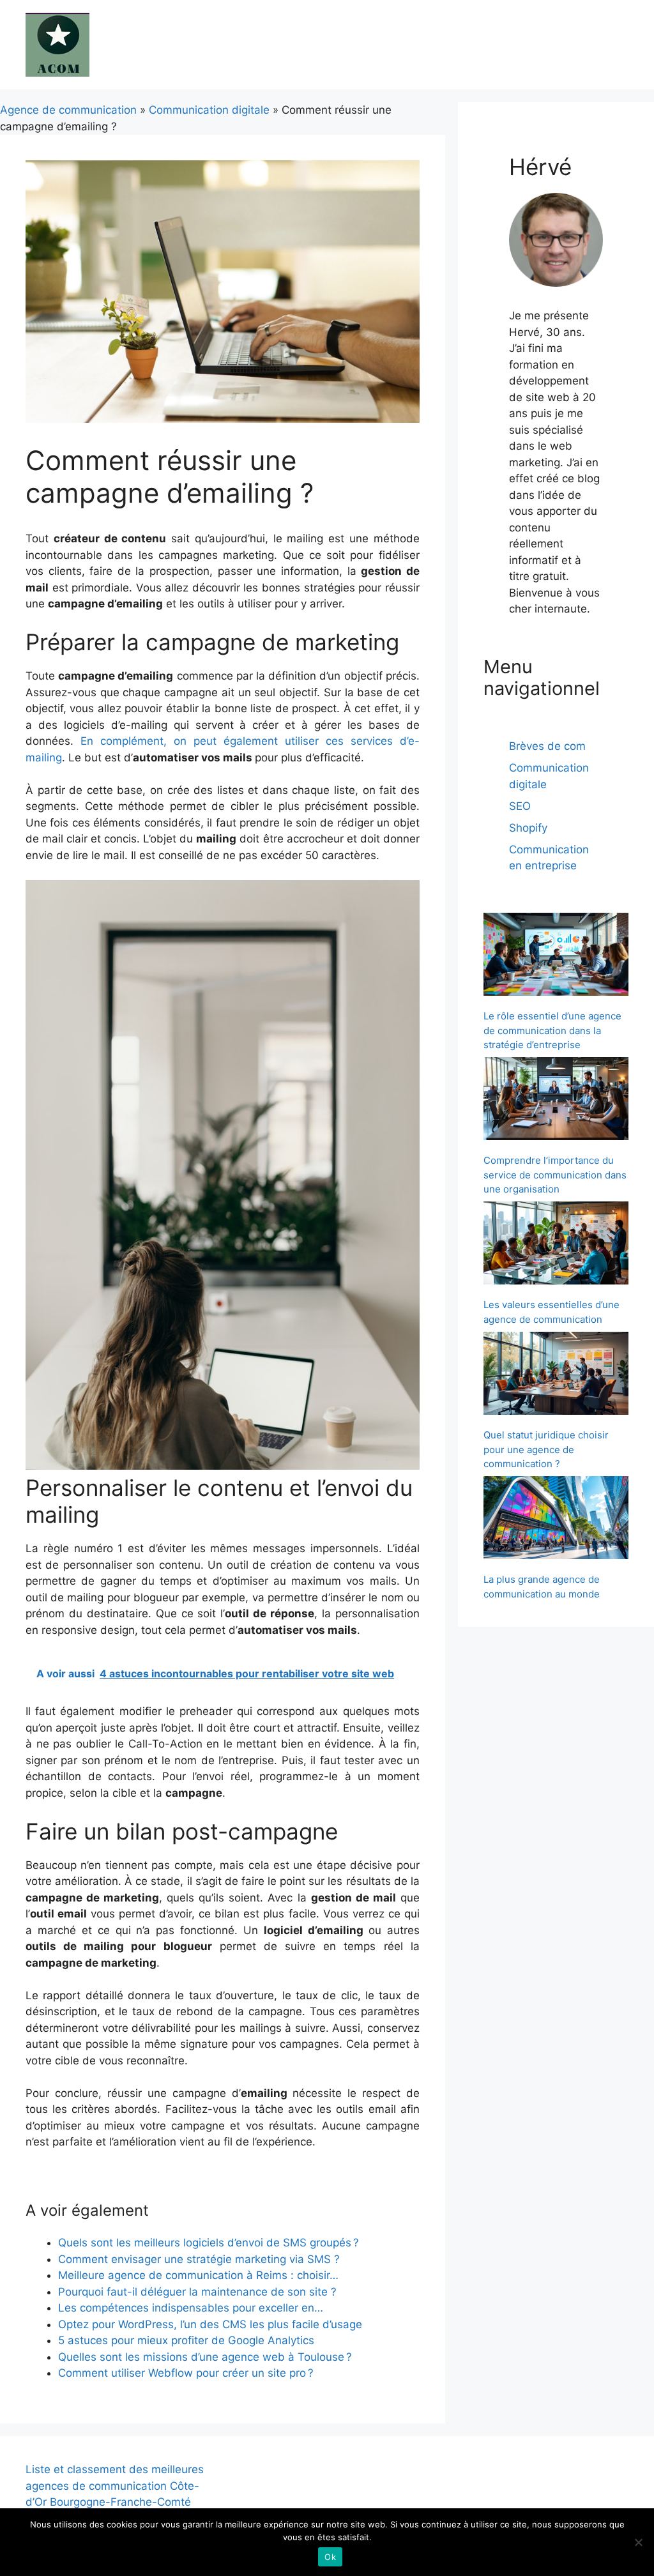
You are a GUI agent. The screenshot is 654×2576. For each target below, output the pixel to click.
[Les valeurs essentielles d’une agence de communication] (556, 1245)
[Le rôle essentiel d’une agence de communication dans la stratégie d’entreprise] (556, 956)
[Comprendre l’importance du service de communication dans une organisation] (556, 1101)
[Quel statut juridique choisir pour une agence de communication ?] (556, 1375)
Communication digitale (209, 110)
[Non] (638, 2542)
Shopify (528, 828)
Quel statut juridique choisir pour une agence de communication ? (546, 1449)
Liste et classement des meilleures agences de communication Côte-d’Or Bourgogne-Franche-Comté (115, 2486)
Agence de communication (68, 110)
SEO (520, 806)
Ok (330, 2557)
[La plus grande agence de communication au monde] (556, 1520)
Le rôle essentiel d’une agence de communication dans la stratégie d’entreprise (552, 1030)
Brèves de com (547, 746)
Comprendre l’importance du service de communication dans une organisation (555, 1175)
